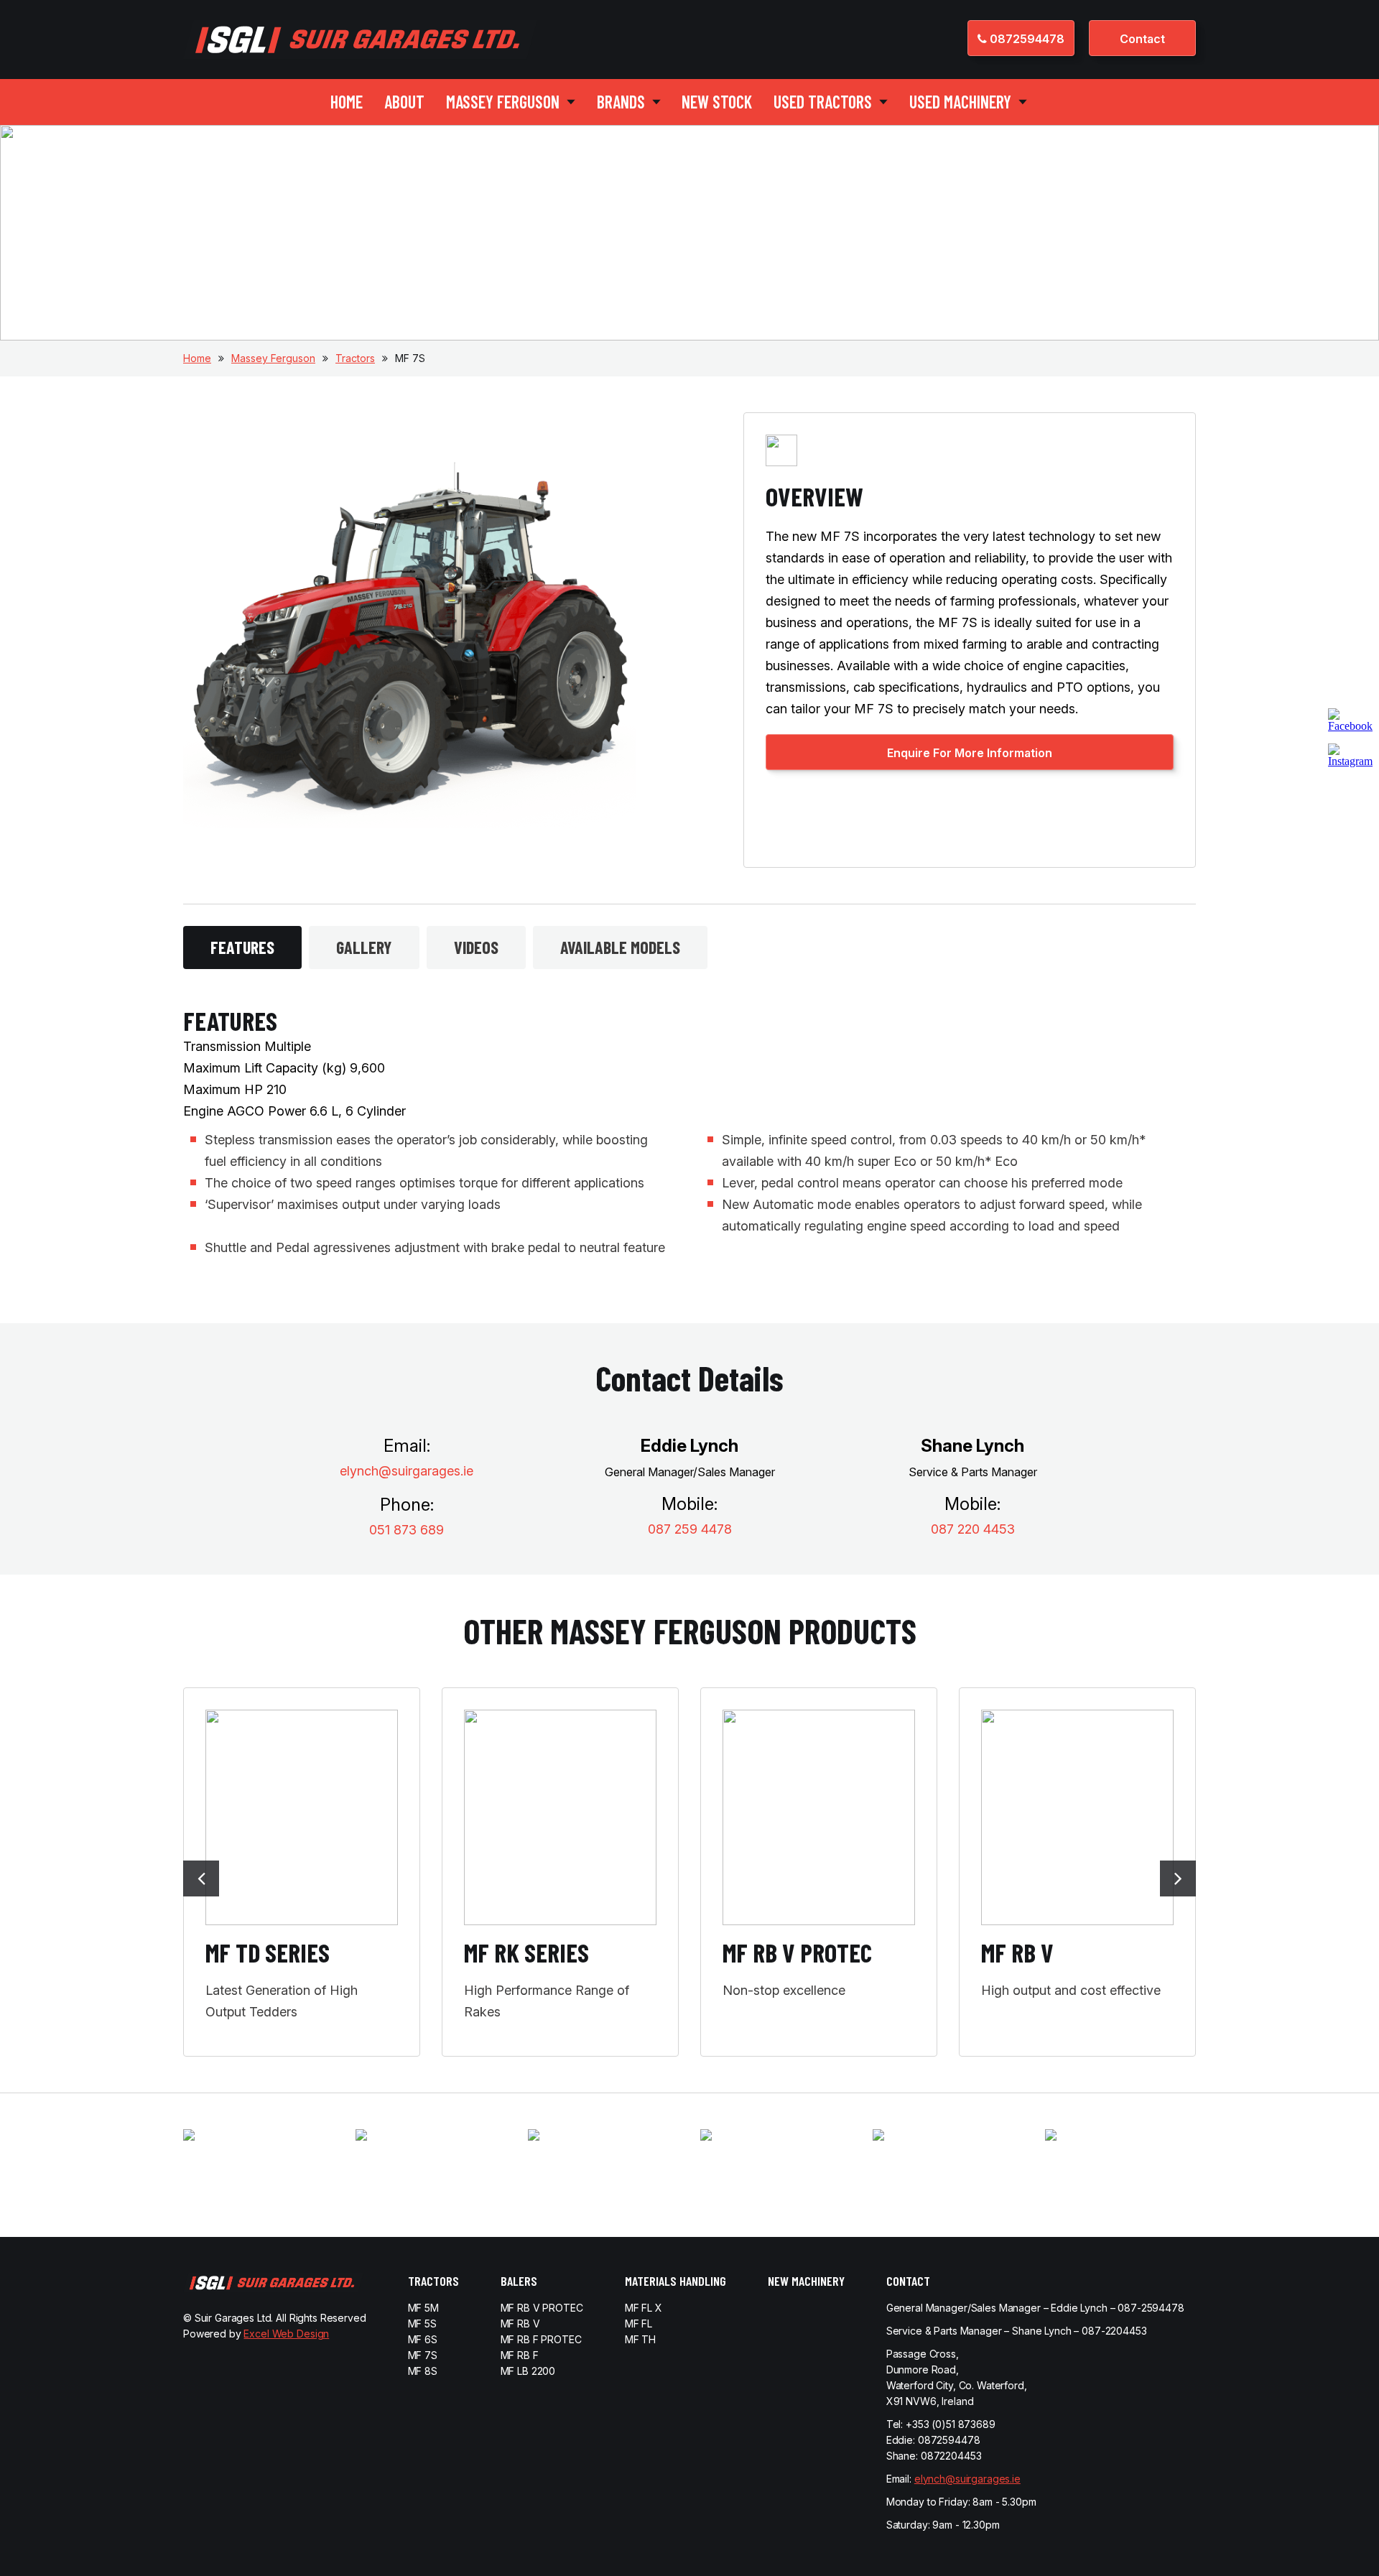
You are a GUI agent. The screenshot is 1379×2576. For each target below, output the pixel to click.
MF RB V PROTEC (797, 1952)
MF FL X (644, 2308)
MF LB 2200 (528, 2371)
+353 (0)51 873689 (951, 2424)
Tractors (355, 358)
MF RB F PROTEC (541, 2339)
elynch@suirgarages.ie (407, 1471)
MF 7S (423, 2355)
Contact (1142, 39)
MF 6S (423, 2339)
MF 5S (422, 2324)
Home (347, 102)
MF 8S (423, 2371)
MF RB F (520, 2355)
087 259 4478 (690, 1529)
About (404, 102)
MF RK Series (526, 1952)
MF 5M (423, 2308)
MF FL (639, 2324)
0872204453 (951, 2456)
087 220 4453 (973, 1529)
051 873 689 (407, 1530)
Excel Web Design (286, 2334)
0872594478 (1026, 39)
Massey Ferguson (273, 358)
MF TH (640, 2339)
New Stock (717, 102)
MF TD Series (268, 1952)
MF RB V (1017, 1952)
